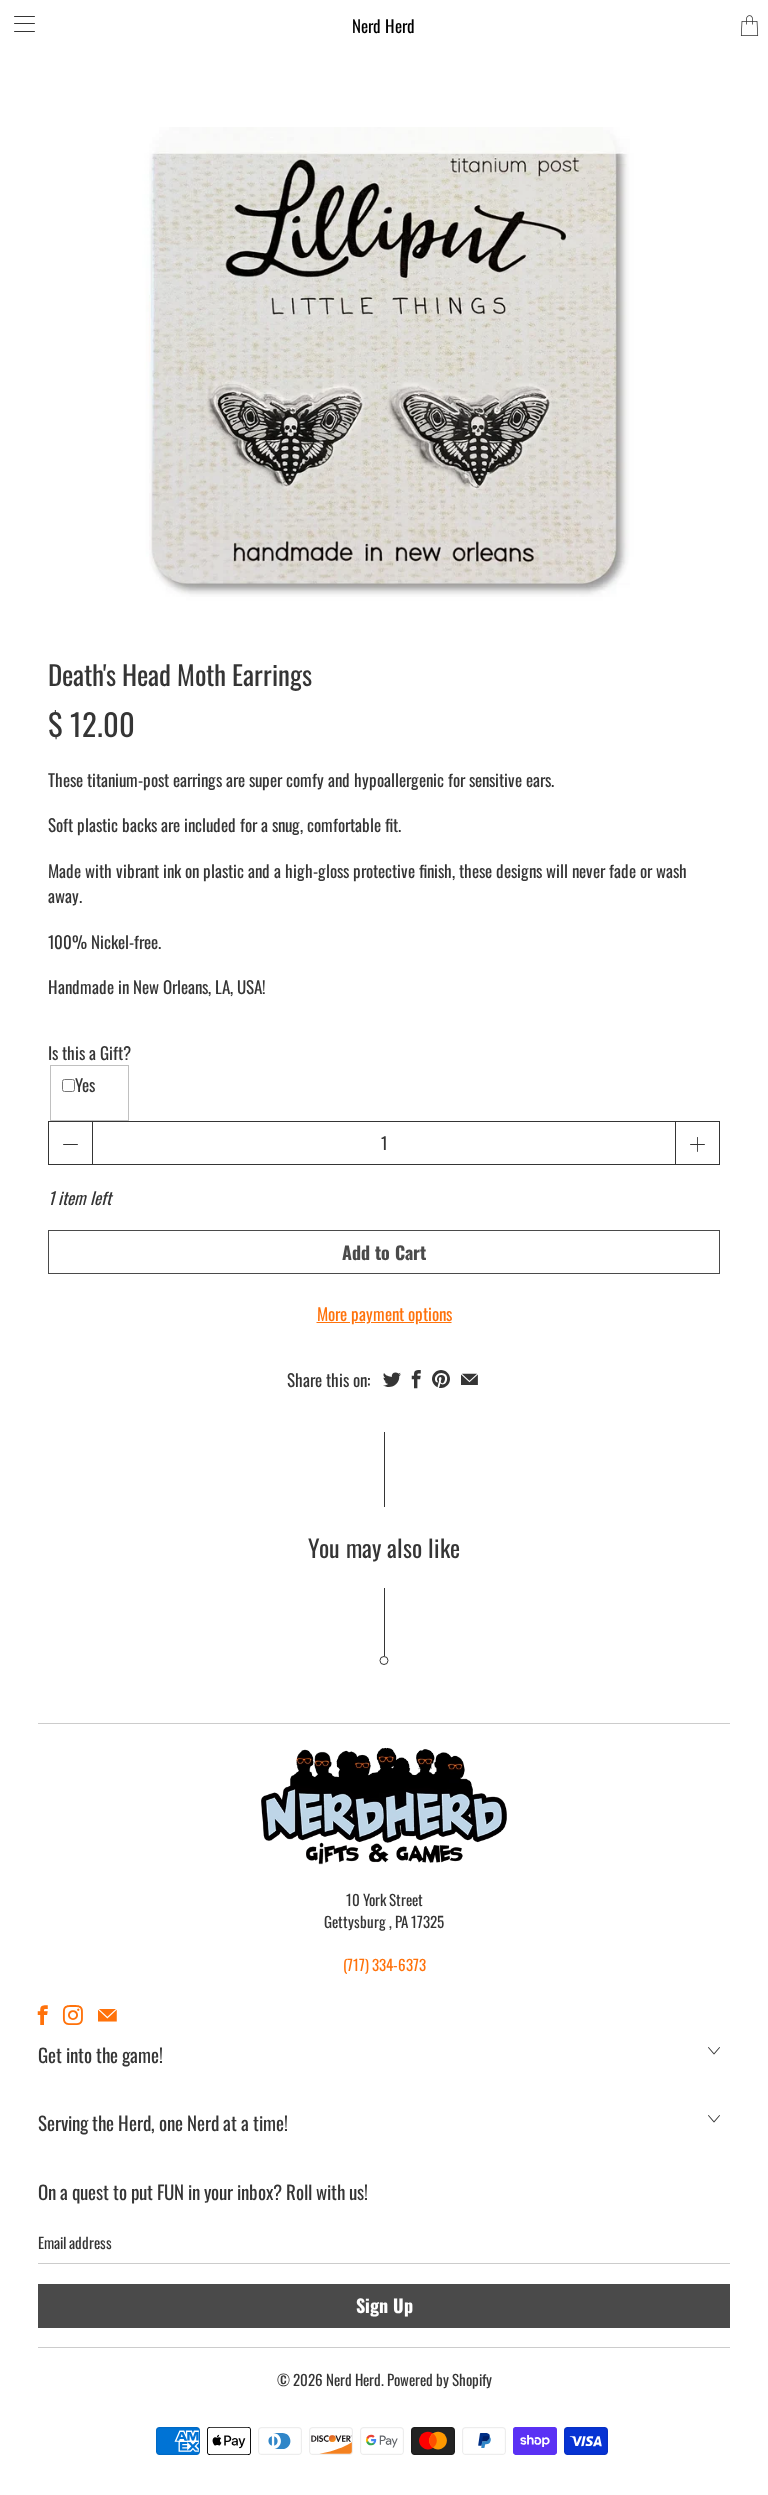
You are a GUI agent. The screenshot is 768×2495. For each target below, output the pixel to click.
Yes (85, 1084)
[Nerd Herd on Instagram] (73, 2015)
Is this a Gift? (89, 1052)
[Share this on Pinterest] (441, 1379)
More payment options (384, 1313)
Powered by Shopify (439, 2379)
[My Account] (17, 23)
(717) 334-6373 (384, 1964)
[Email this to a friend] (469, 1379)
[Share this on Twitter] (392, 1379)
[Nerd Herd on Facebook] (43, 2015)
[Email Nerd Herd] (107, 2015)
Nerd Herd (383, 25)
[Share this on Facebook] (416, 1379)
